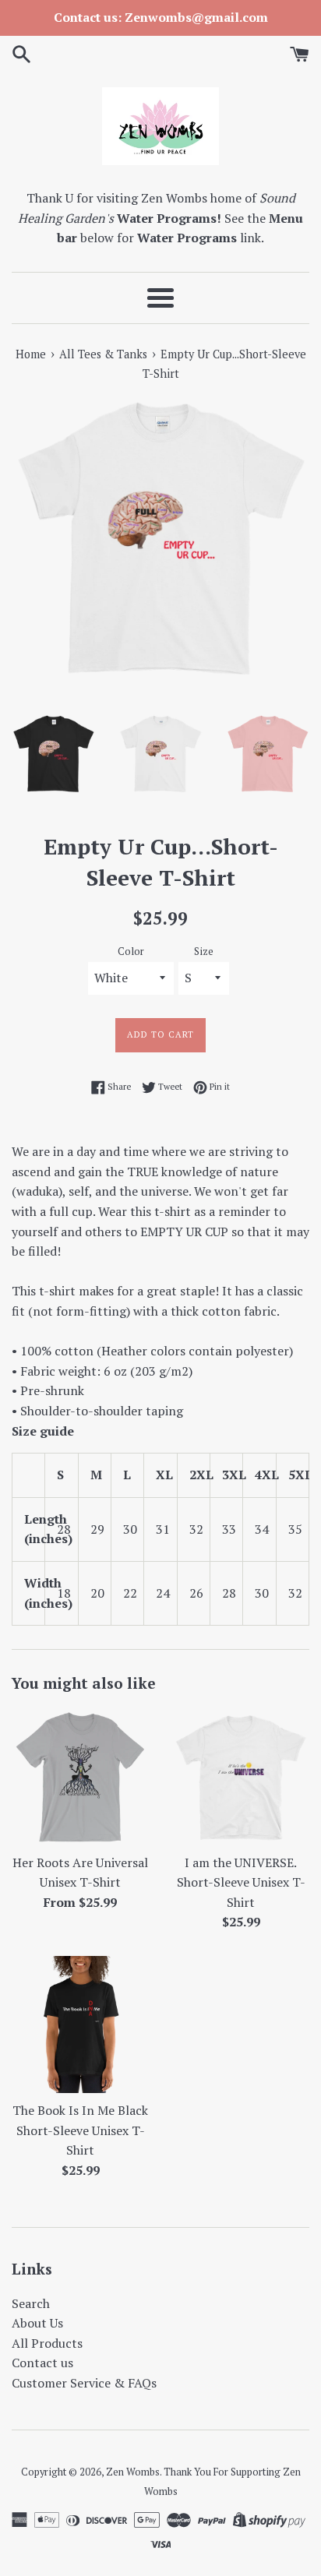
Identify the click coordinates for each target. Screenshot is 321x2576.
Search (31, 2303)
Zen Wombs (133, 2472)
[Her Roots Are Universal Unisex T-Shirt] (80, 1777)
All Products (47, 2343)
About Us (37, 2323)
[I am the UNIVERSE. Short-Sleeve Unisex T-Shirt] (241, 1777)
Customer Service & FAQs (84, 2383)
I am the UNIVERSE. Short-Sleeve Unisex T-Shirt (241, 1882)
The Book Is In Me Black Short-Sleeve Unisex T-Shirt (80, 2130)
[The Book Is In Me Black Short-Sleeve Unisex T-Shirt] (80, 2025)
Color (131, 951)
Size (204, 951)
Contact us (42, 2363)
